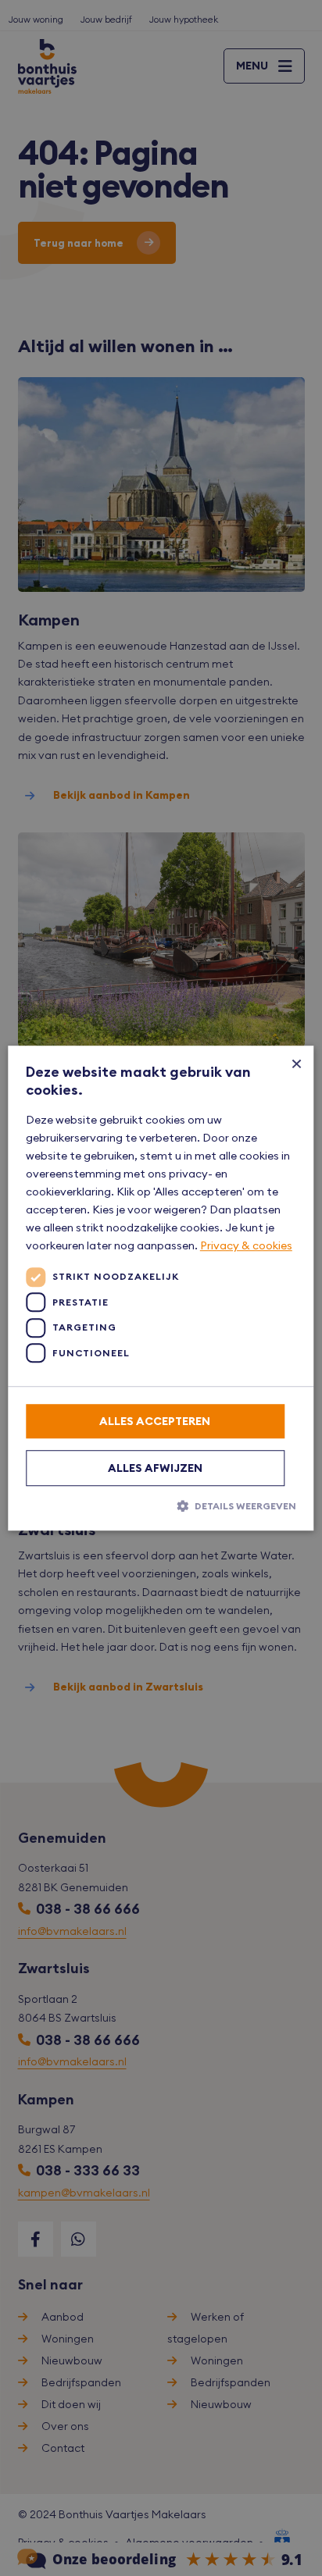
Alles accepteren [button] (155, 1421)
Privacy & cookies (246, 1246)
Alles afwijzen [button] (155, 1468)
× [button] (297, 1063)
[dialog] (161, 1288)
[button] (161, 1505)
